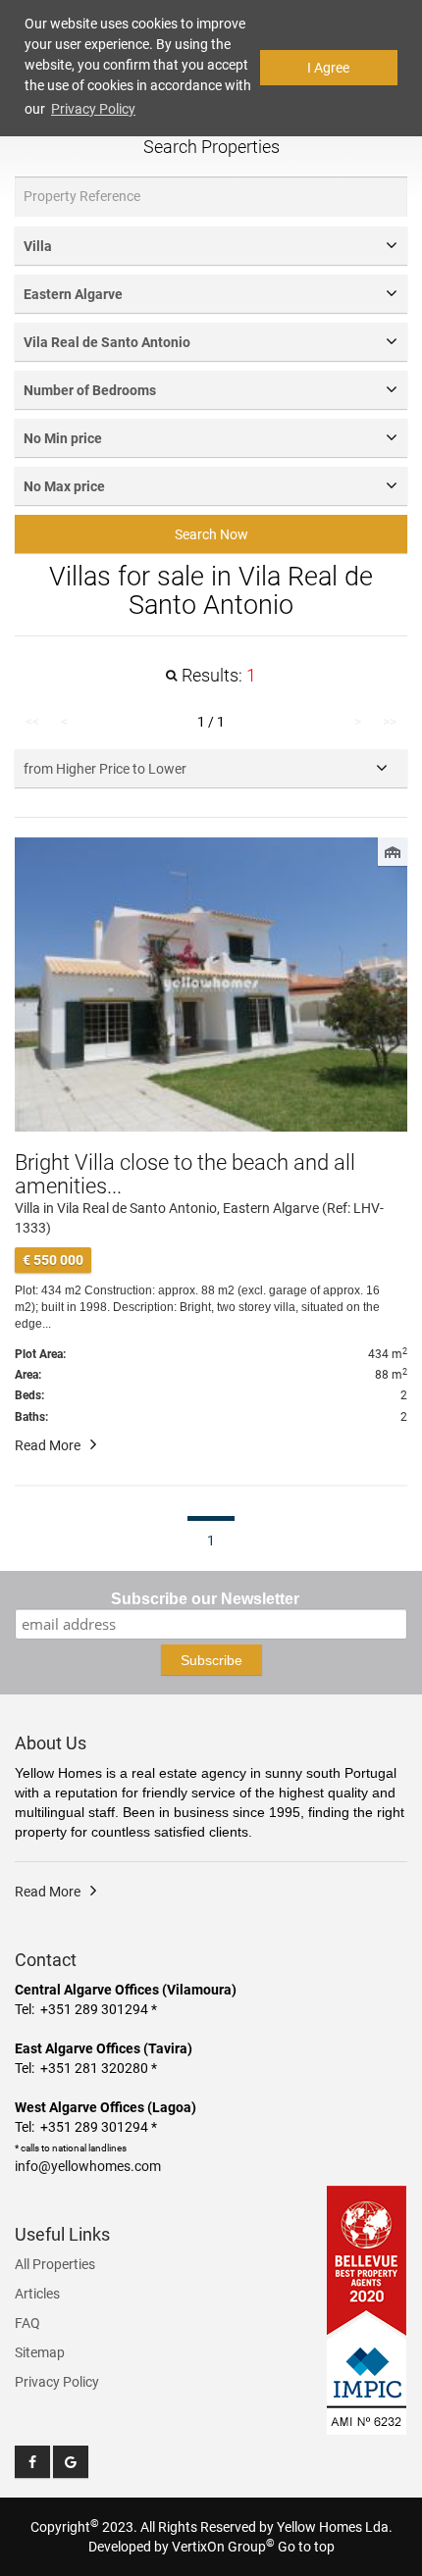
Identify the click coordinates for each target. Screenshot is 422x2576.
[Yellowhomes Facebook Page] (32, 2462)
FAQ (27, 2323)
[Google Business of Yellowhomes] (71, 2462)
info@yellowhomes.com (88, 2166)
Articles (37, 2294)
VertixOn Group (223, 2547)
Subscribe (211, 1660)
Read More (48, 1445)
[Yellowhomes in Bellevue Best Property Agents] (367, 2260)
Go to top (306, 2547)
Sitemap (40, 2352)
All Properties (55, 2264)
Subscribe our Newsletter (205, 1599)
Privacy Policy (57, 2382)
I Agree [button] (328, 68)
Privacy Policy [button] (93, 109)
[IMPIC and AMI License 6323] (367, 2375)
